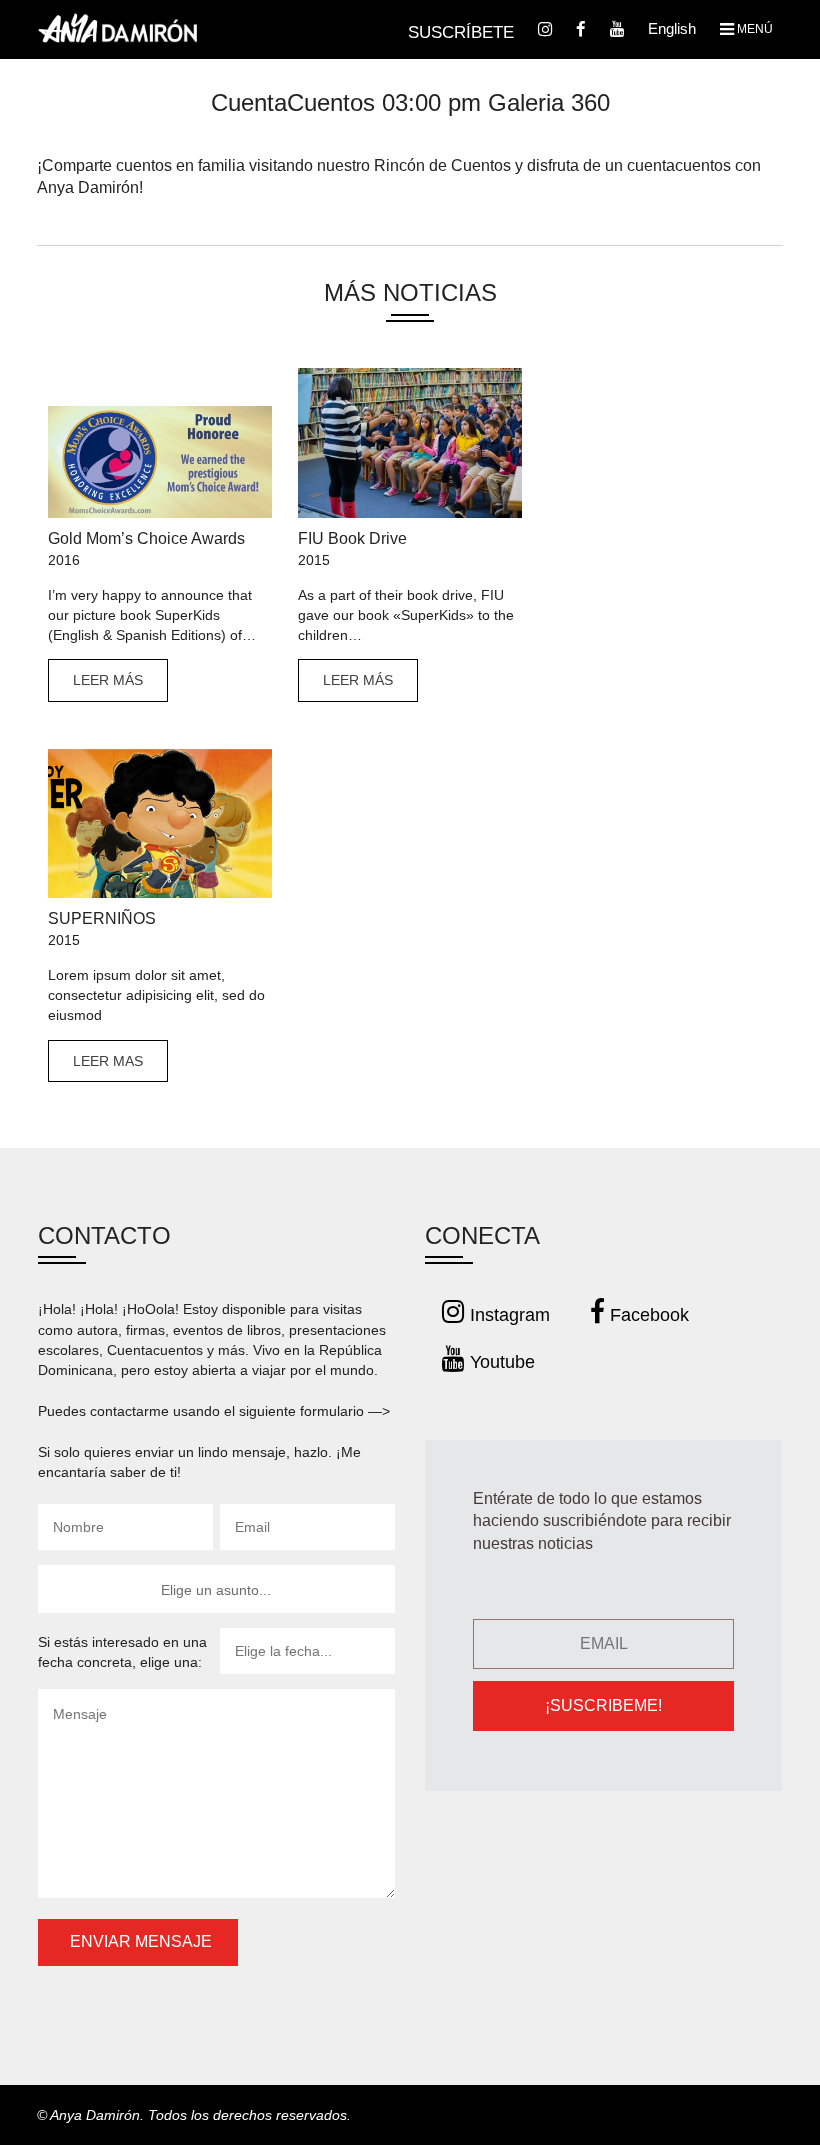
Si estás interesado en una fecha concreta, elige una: (122, 1652)
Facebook (647, 1315)
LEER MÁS (108, 680)
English (672, 28)
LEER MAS (108, 1061)
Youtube (500, 1362)
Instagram (507, 1315)
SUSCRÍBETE (461, 32)
